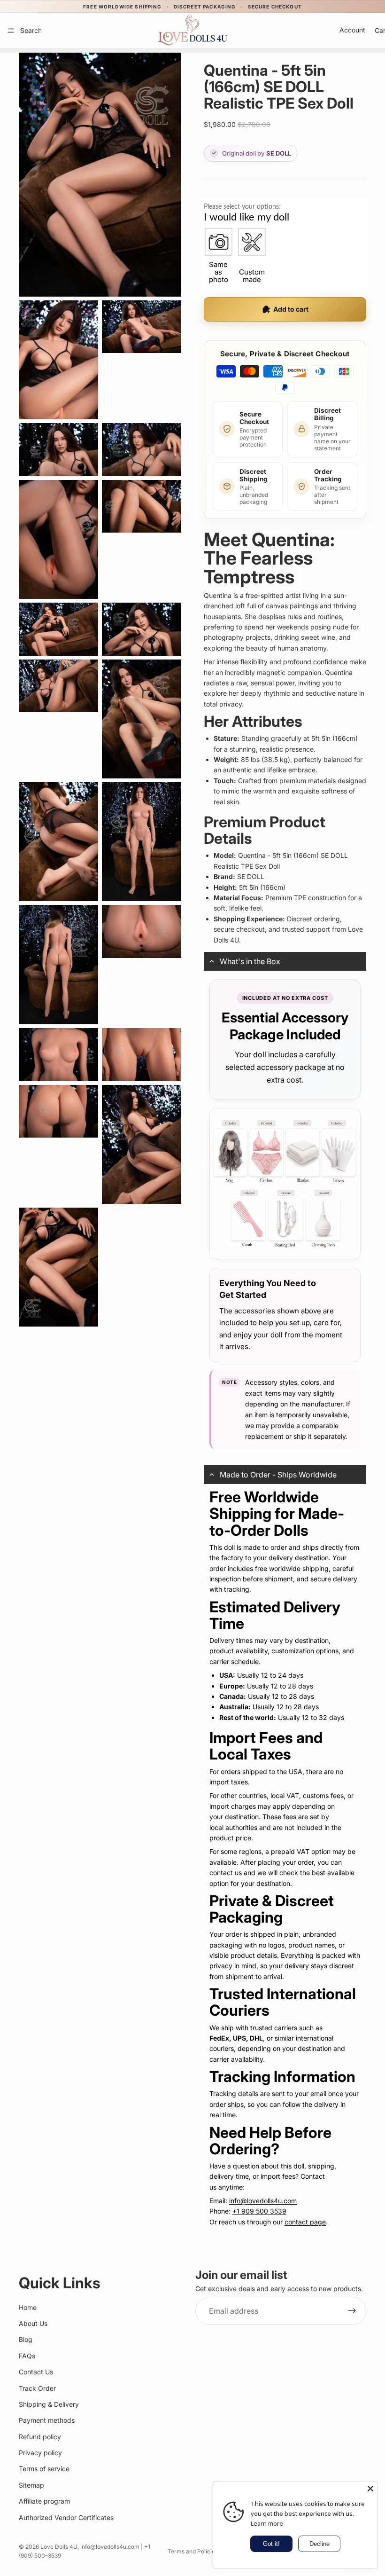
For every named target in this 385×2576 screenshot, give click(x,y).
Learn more (267, 2523)
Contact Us (36, 2372)
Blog (26, 2340)
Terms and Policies (193, 2551)
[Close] (370, 2489)
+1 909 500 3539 (259, 2211)
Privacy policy (40, 2453)
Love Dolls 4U (59, 2547)
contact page (305, 2222)
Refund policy (40, 2437)
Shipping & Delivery (49, 2404)
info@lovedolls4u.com (263, 2201)
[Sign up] (352, 2311)
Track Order (37, 2388)
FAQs (27, 2356)
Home (28, 2307)
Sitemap (31, 2485)
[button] (285, 961)
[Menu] (11, 31)
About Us (33, 2323)
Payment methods (47, 2421)
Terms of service (44, 2469)
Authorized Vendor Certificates (66, 2517)
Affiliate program (44, 2501)
